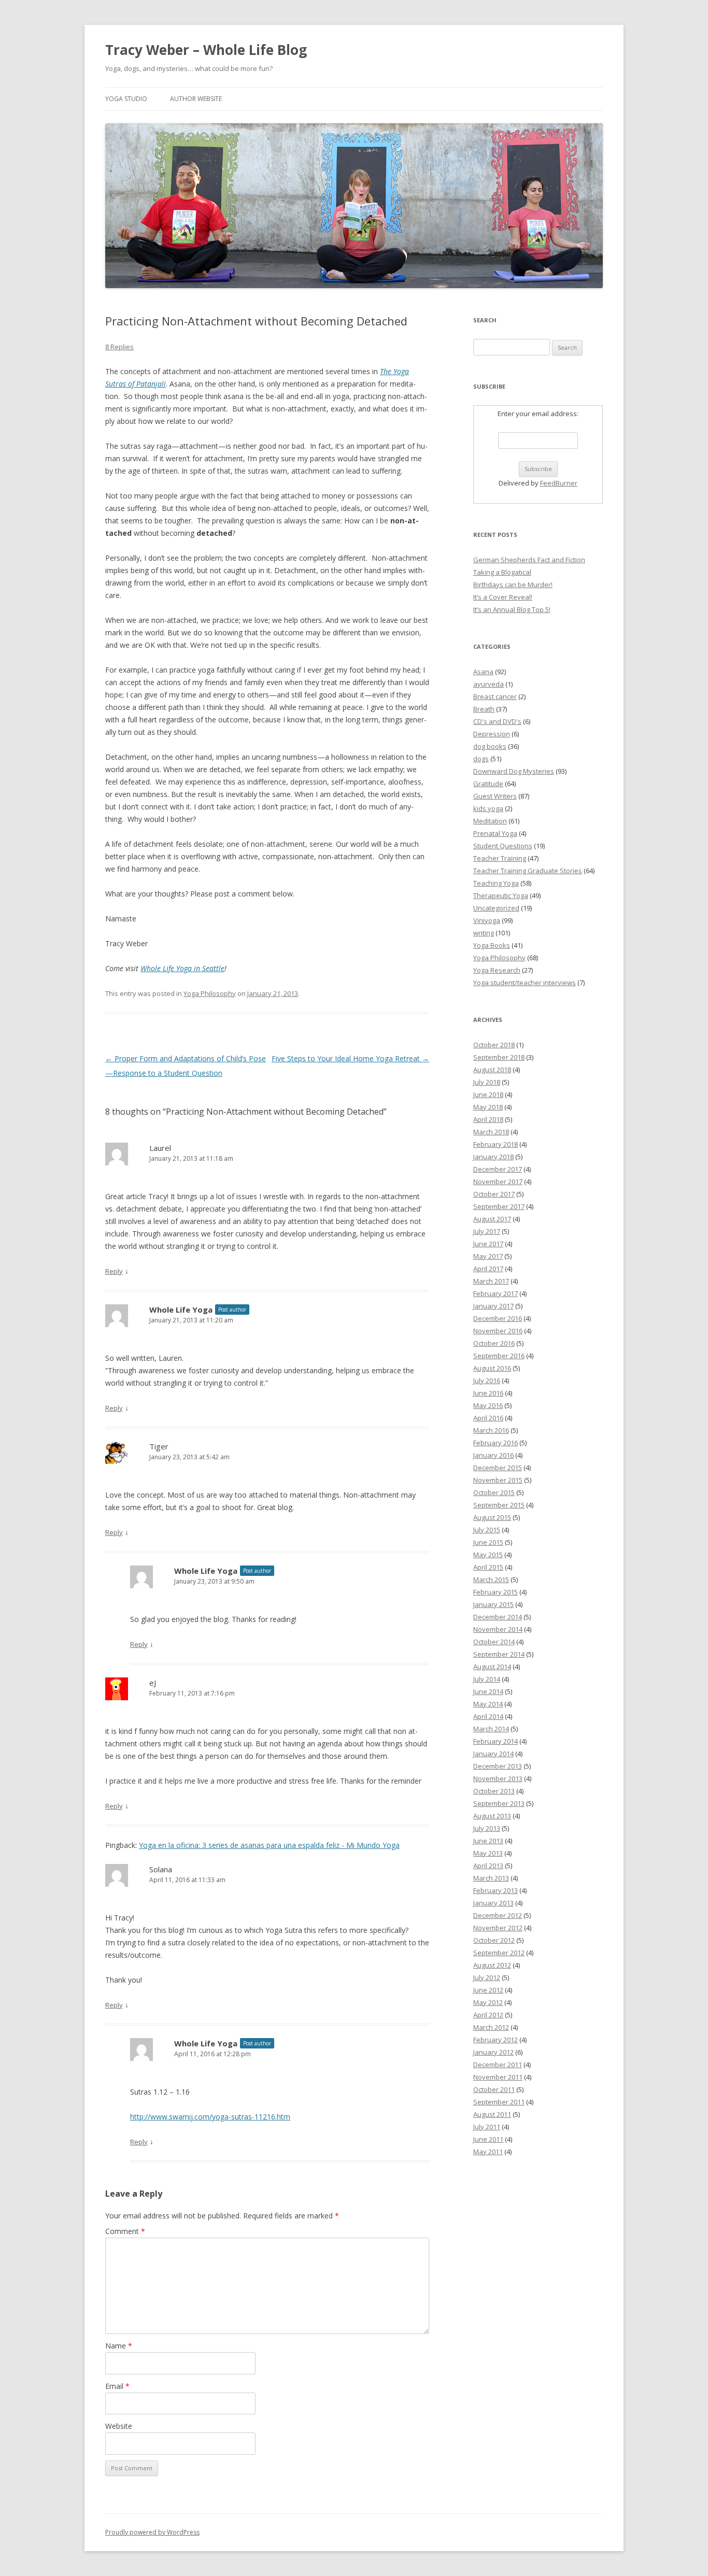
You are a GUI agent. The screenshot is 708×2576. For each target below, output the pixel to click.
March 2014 (491, 1729)
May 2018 (488, 1107)
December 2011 (498, 2065)
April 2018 (488, 1119)
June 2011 (488, 2139)
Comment (125, 2231)
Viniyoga (487, 920)
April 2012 (488, 2015)
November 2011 (498, 2077)
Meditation (490, 821)
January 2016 (493, 1455)
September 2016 (499, 1356)
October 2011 (494, 2089)
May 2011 (488, 2152)
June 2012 (488, 1990)
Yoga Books (492, 945)
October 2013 (494, 1791)
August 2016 (492, 1368)
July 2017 (487, 1231)
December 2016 (498, 1318)
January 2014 (493, 1754)
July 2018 (487, 1082)
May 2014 (488, 1704)
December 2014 (498, 1617)
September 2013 (499, 1803)
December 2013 (498, 1766)
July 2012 (487, 1977)
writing (484, 933)
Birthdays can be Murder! (513, 585)
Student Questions (503, 846)
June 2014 (488, 1691)
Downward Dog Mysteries (514, 771)
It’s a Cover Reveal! (503, 597)
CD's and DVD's (497, 721)
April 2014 (488, 1716)
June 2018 (488, 1094)
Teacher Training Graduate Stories (528, 871)
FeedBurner (559, 483)
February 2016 (495, 1443)
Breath (484, 709)
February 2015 (495, 1592)
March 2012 (491, 2027)
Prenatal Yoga (495, 833)
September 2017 (499, 1206)
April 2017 (488, 1269)
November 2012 (498, 1928)
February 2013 (495, 1890)
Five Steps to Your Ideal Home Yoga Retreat (350, 1058)
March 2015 (491, 1579)
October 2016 (494, 1343)
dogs (481, 759)
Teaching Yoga (496, 883)
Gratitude (488, 784)
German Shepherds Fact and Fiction (529, 560)
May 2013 (488, 1853)
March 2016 (491, 1430)
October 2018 (494, 1045)
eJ (153, 1683)
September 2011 (499, 2102)
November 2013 (498, 1778)
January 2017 (493, 1306)
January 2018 (493, 1157)
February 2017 (495, 1293)
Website (119, 2426)
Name (119, 2346)
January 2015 (493, 1604)
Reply (114, 1271)
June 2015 (488, 1542)
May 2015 (488, 1555)
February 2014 (495, 1741)
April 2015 (488, 1567)
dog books (490, 746)
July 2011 (487, 2127)
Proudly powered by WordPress (152, 2532)
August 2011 (492, 2114)
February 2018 (495, 1144)
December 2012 (498, 1915)
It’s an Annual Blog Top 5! (512, 609)
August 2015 (492, 1517)
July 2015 (487, 1530)
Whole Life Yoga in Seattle (182, 968)
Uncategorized (496, 908)
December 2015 (498, 1468)
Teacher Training (500, 858)
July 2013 (487, 1828)
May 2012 (488, 2002)
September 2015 (499, 1505)
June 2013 (488, 1841)
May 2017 (488, 1256)
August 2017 (492, 1219)
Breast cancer (495, 696)
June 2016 (488, 1393)
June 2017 (488, 1244)
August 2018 (492, 1070)
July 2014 (487, 1679)
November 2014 (498, 1629)
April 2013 (488, 1866)
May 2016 (488, 1405)
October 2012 (494, 1940)
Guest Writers (495, 796)
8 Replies (119, 347)
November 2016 (498, 1331)
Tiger (159, 1446)
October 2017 (494, 1194)
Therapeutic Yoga (501, 895)
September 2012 (499, 1953)
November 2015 (498, 1480)
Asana (483, 672)
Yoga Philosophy (210, 993)
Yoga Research (497, 970)
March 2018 (491, 1132)
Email (117, 2386)
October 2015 (494, 1492)
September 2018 (499, 1057)
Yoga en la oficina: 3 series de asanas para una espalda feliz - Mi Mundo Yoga (269, 1845)
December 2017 (498, 1169)
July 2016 (487, 1380)
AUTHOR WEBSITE (196, 99)
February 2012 (495, 2040)
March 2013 (491, 1878)
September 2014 (499, 1654)
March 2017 (491, 1281)
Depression (492, 734)
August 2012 (492, 1965)
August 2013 (492, 1816)
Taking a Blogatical (502, 572)
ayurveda (488, 684)
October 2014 (494, 1642)
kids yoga (488, 808)
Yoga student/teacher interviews (525, 983)
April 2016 (488, 1418)
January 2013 (493, 1903)
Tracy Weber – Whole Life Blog (206, 50)
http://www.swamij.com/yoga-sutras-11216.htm (210, 2117)
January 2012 (493, 2052)
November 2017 (498, 1182)
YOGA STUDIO (126, 99)
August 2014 (492, 1667)
